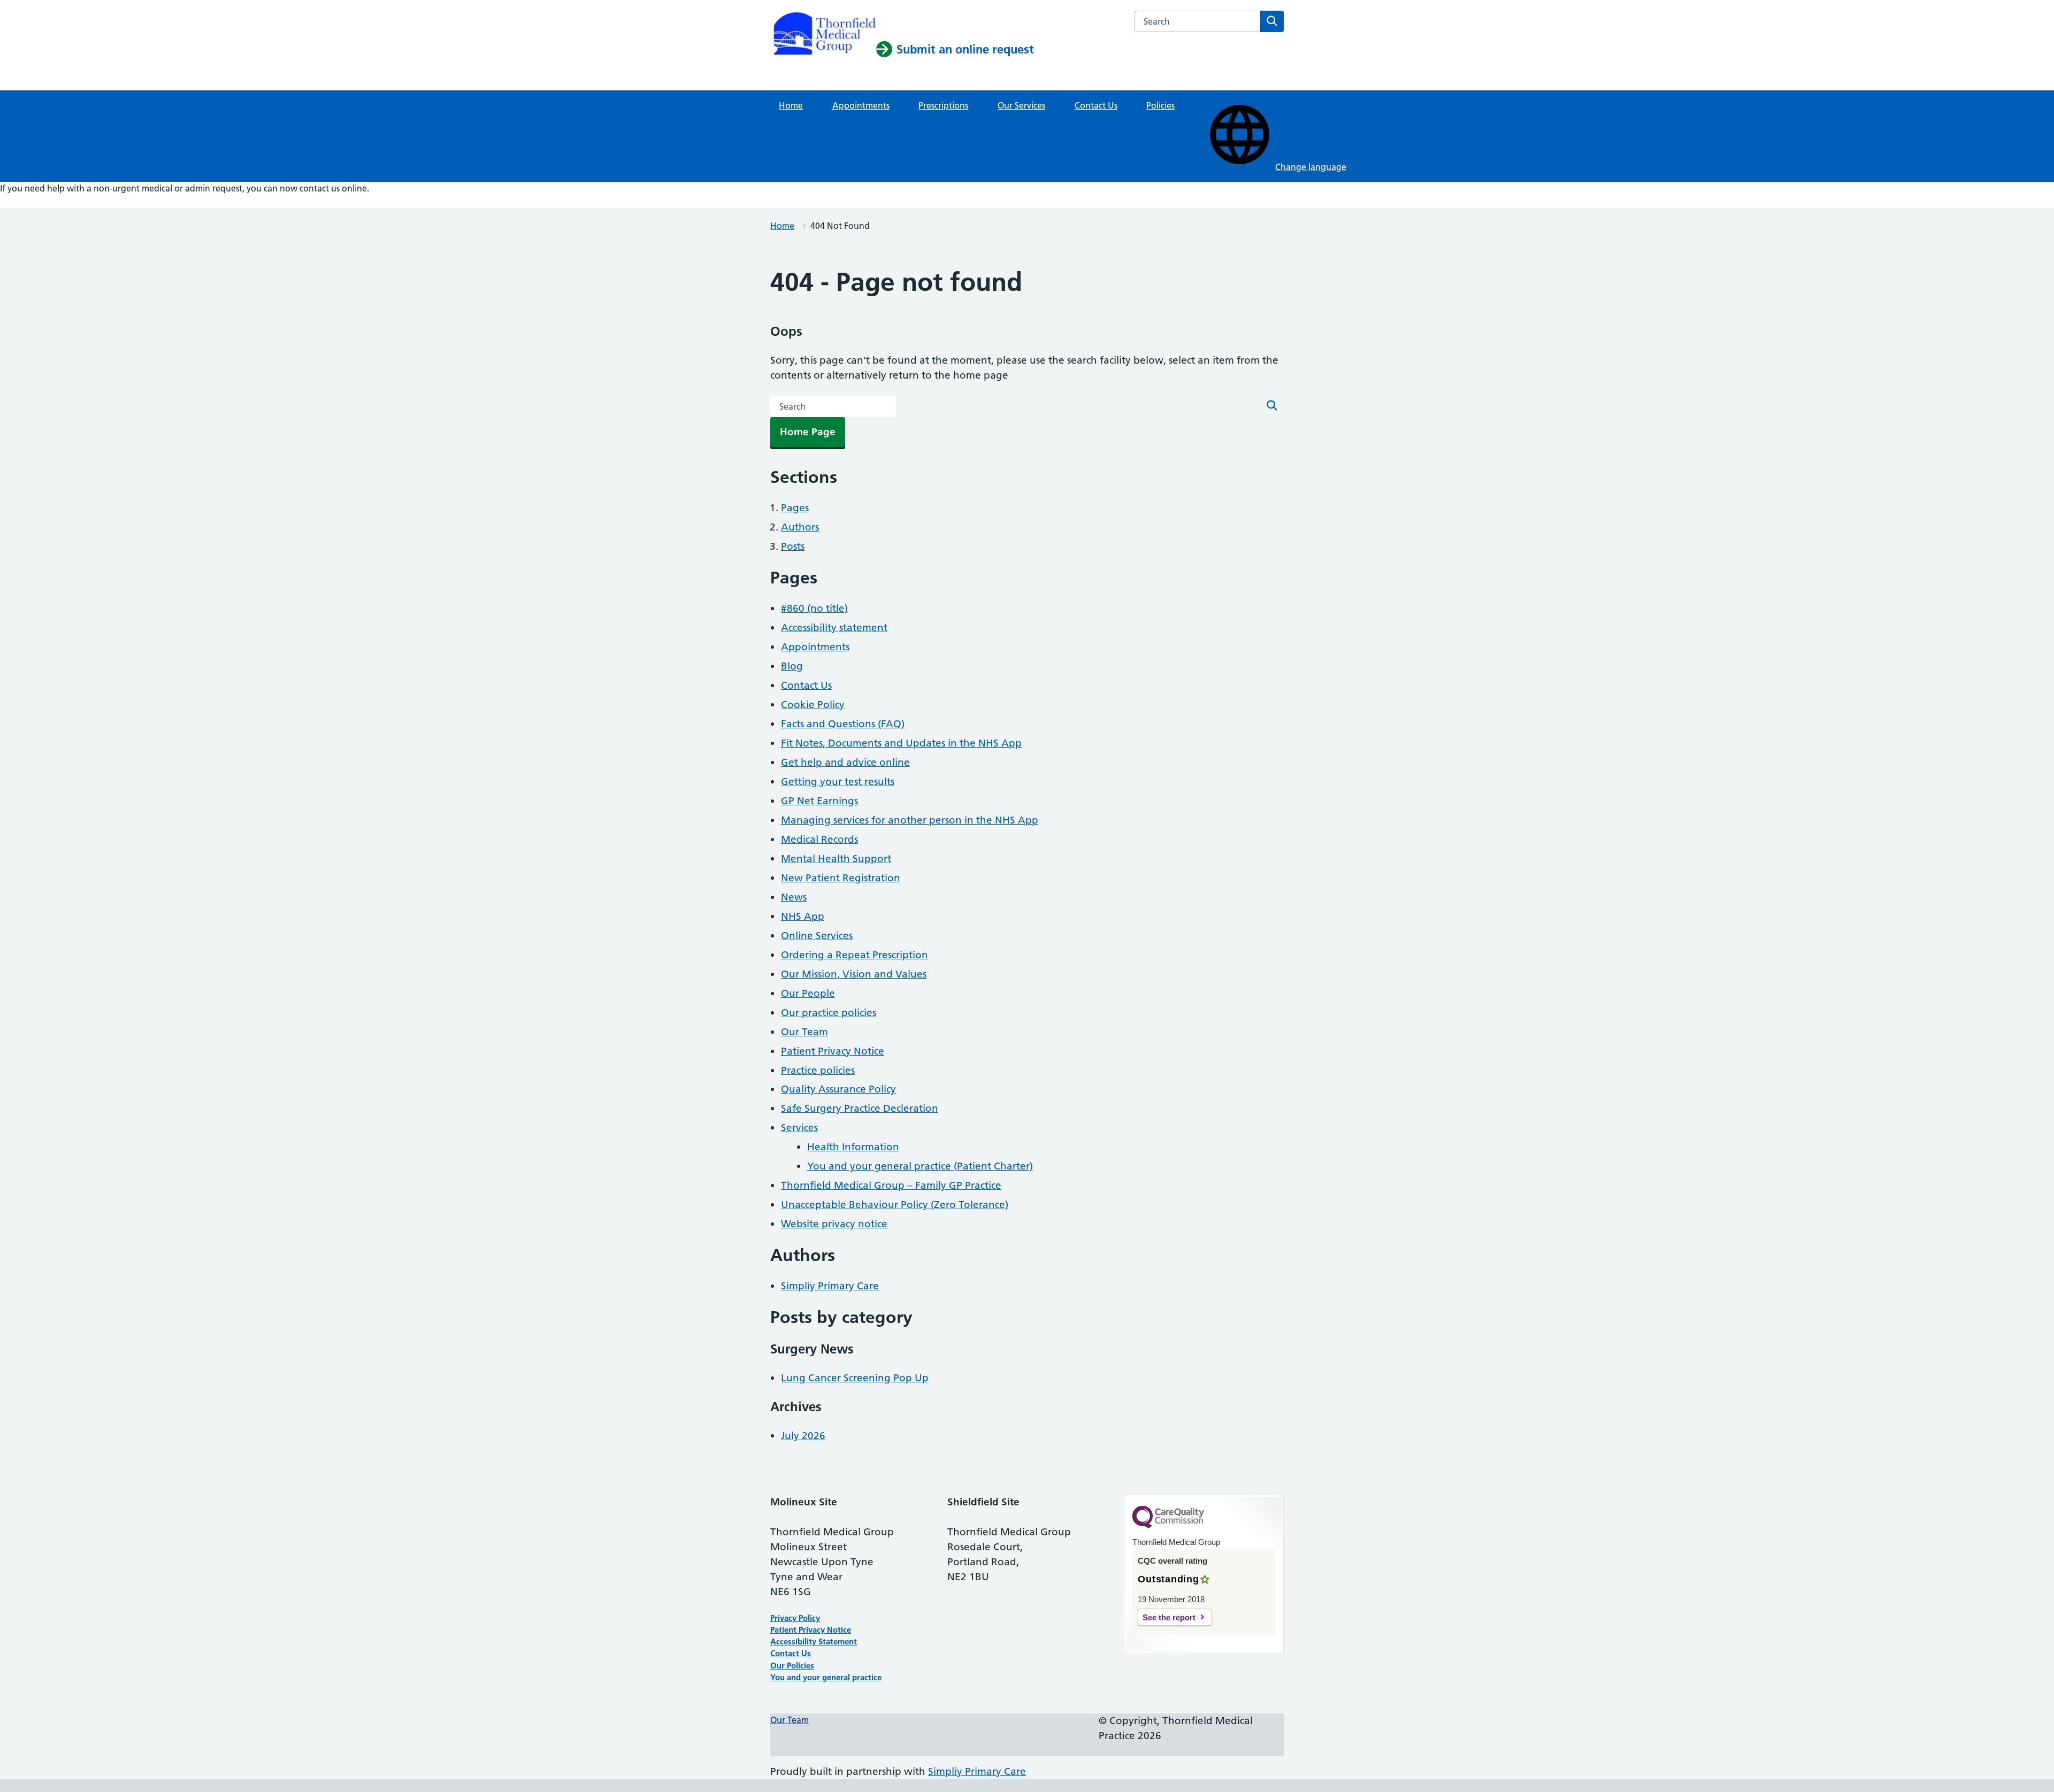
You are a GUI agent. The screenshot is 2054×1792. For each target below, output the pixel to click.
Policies (1160, 105)
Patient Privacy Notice (833, 1051)
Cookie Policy (813, 705)
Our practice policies (829, 1013)
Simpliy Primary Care (830, 1286)
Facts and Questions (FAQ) (843, 724)
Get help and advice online (845, 762)
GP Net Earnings (819, 801)
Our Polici (788, 1666)
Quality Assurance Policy (838, 1089)
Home (791, 105)
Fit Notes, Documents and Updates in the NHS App (901, 743)
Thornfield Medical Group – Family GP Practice (891, 1185)
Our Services (1021, 105)
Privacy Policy (795, 1618)
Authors (800, 527)
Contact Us (1096, 105)
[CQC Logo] (1168, 1526)
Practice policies (818, 1070)
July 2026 (803, 1436)
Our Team (804, 1032)
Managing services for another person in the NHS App (910, 820)
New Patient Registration (841, 878)
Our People (808, 993)
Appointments (861, 105)
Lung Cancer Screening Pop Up (855, 1378)
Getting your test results (838, 782)
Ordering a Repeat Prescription (854, 955)
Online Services (817, 936)
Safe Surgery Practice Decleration (860, 1108)
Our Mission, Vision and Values (854, 974)
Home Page (808, 432)
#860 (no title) (814, 608)
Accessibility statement (834, 628)
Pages (795, 508)
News (794, 897)
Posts (793, 546)
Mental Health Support (836, 859)
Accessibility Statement (814, 1641)
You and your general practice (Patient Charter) (920, 1166)
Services (799, 1128)
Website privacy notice (834, 1224)
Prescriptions (943, 105)
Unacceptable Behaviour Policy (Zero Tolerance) (895, 1205)
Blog (792, 666)
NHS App (803, 916)
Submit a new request (43, 201)
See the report (1169, 1617)
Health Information (853, 1147)
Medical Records (819, 839)
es (810, 1666)
